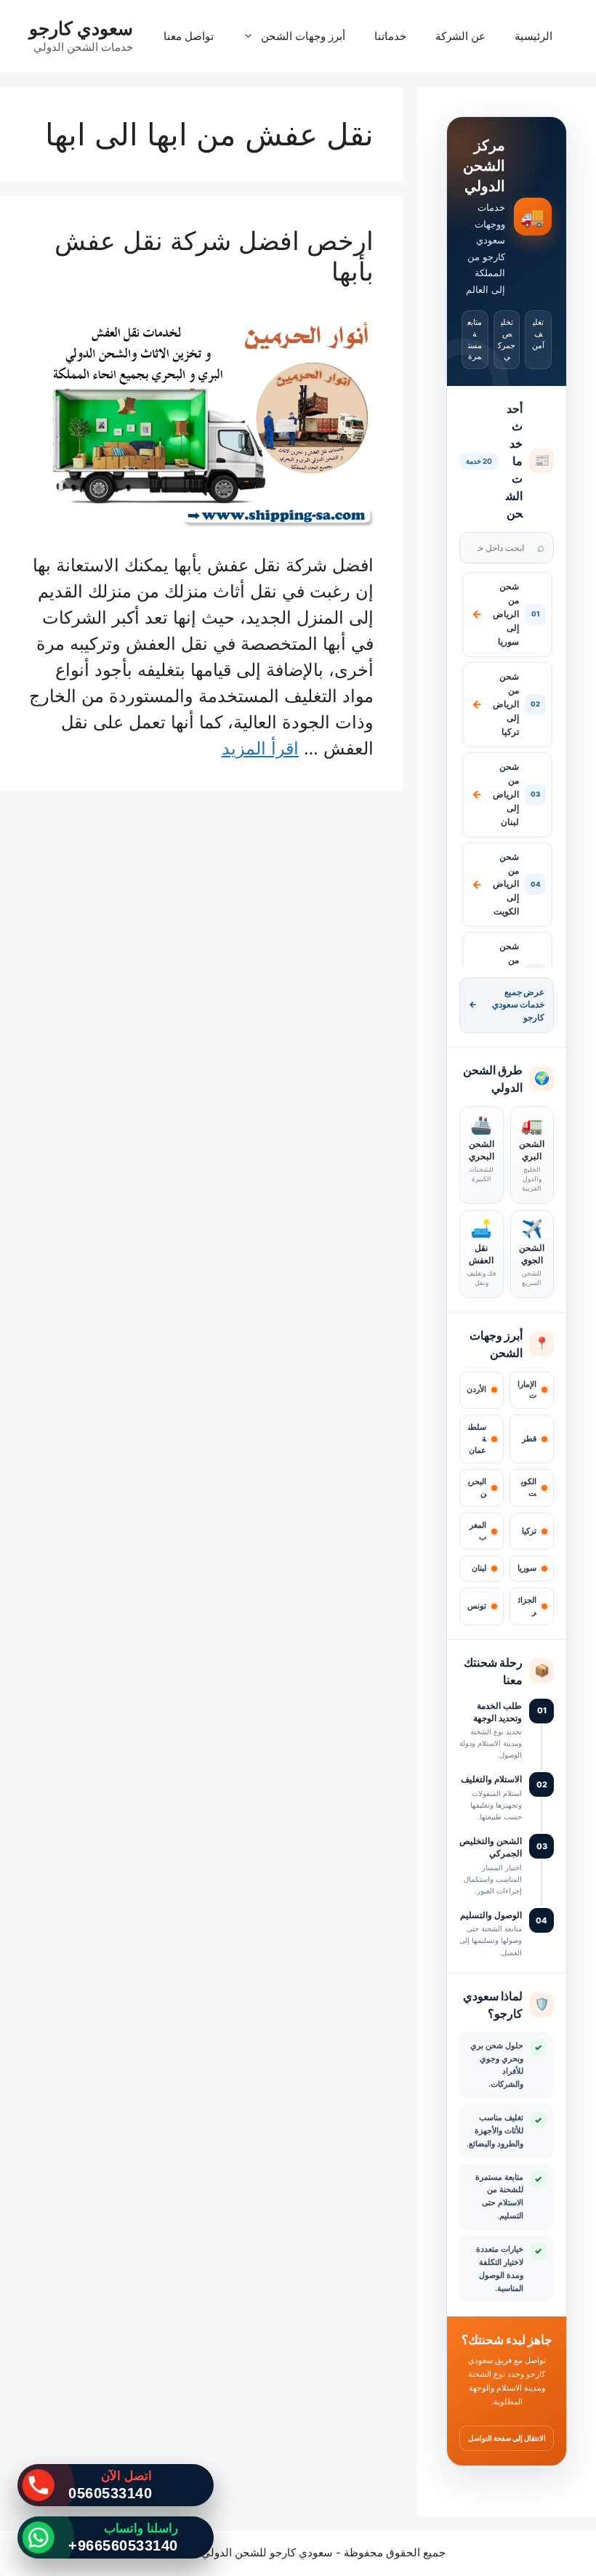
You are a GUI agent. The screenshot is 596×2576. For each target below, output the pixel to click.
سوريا (527, 1568)
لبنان (479, 1568)
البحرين (477, 1488)
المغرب (478, 1531)
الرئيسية (533, 36)
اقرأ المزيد (260, 748)
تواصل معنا (189, 36)
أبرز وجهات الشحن (303, 36)
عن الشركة (460, 36)
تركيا (529, 1531)
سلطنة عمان (477, 1439)
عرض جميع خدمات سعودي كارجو (507, 1005)
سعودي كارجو (81, 28)
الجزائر (527, 1606)
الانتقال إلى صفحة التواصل (507, 2438)
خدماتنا (390, 36)
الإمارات (527, 1390)
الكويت (529, 1488)
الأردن (476, 1389)
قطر (529, 1439)
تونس (477, 1606)
